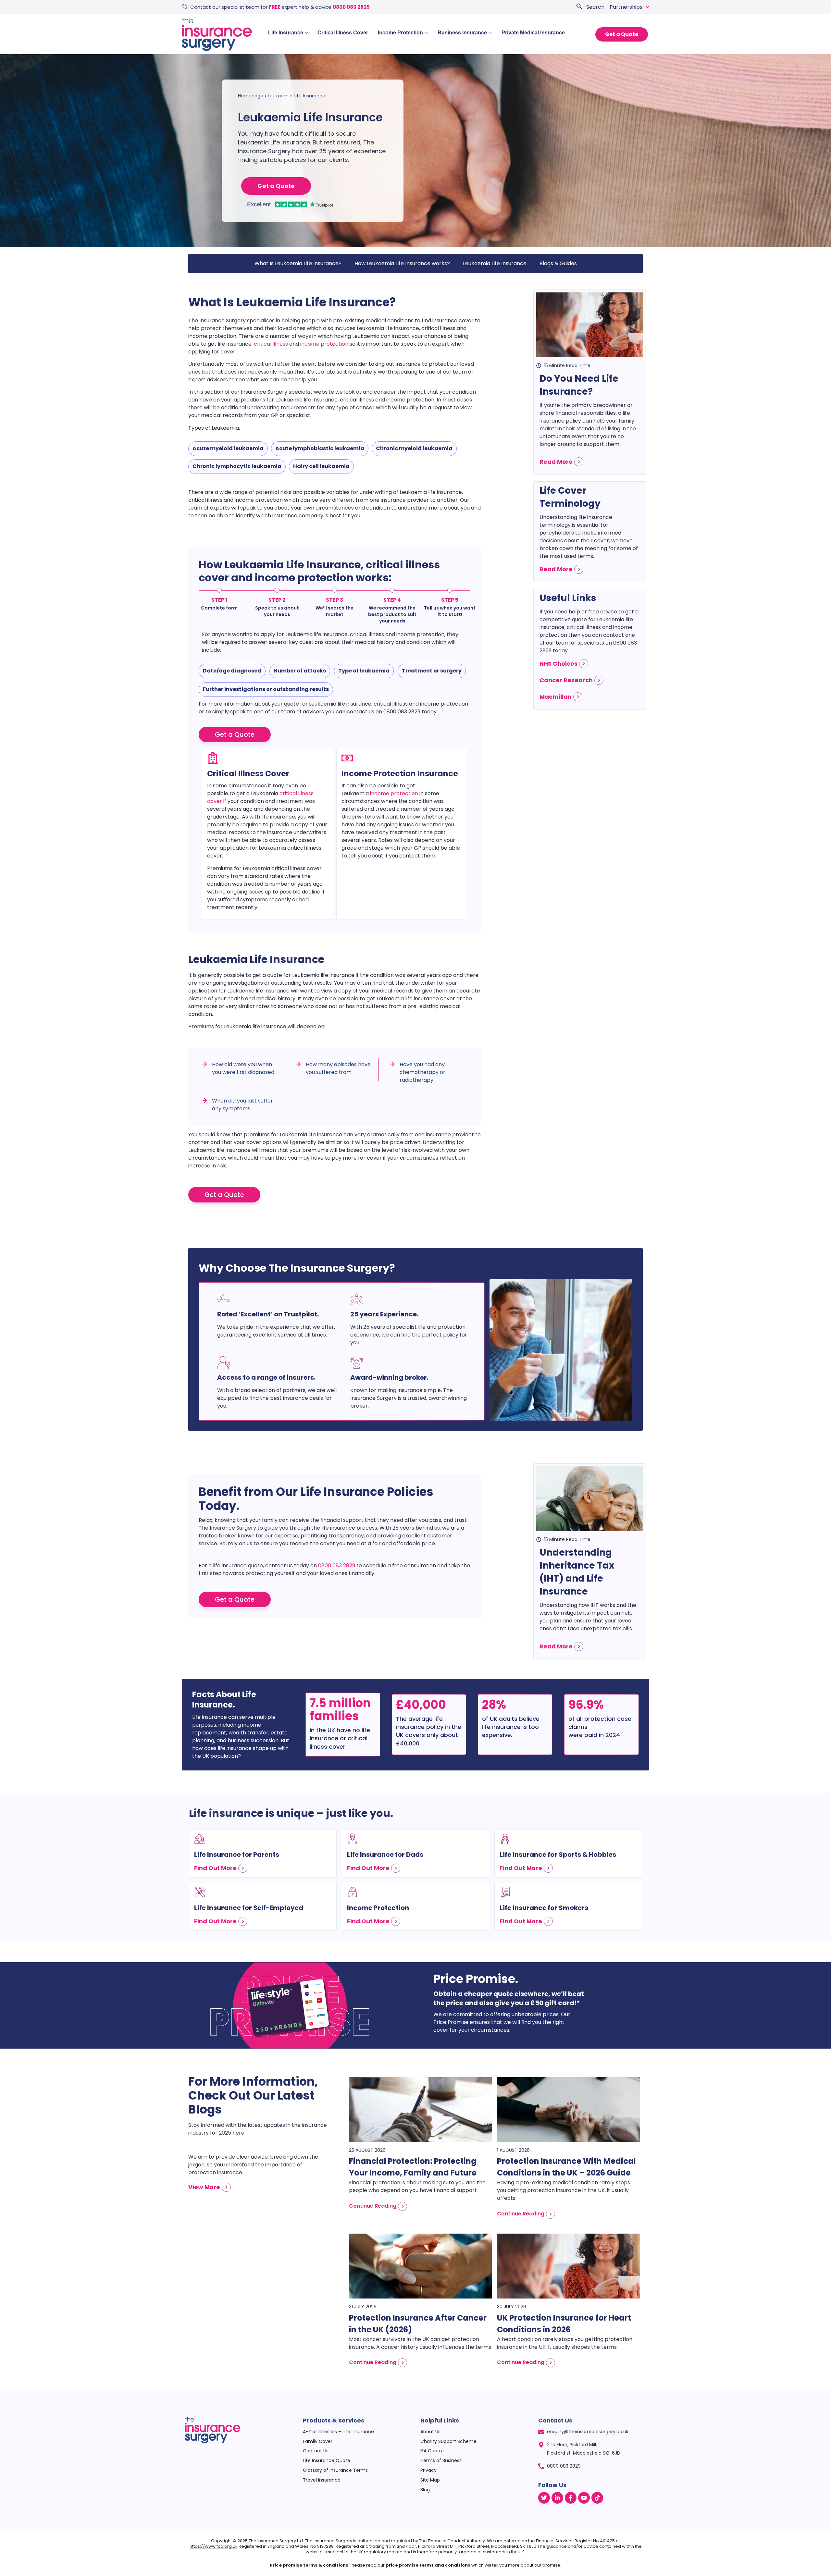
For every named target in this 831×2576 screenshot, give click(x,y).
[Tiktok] (597, 2498)
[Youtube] (584, 2498)
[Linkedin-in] (557, 2498)
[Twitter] (544, 2498)
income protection (324, 344)
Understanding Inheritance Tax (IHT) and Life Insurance (577, 1572)
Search (595, 7)
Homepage (251, 96)
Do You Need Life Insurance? (579, 385)
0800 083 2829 (351, 7)
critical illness (271, 344)
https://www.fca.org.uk (214, 2546)
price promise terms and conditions (428, 2565)
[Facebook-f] (571, 2498)
